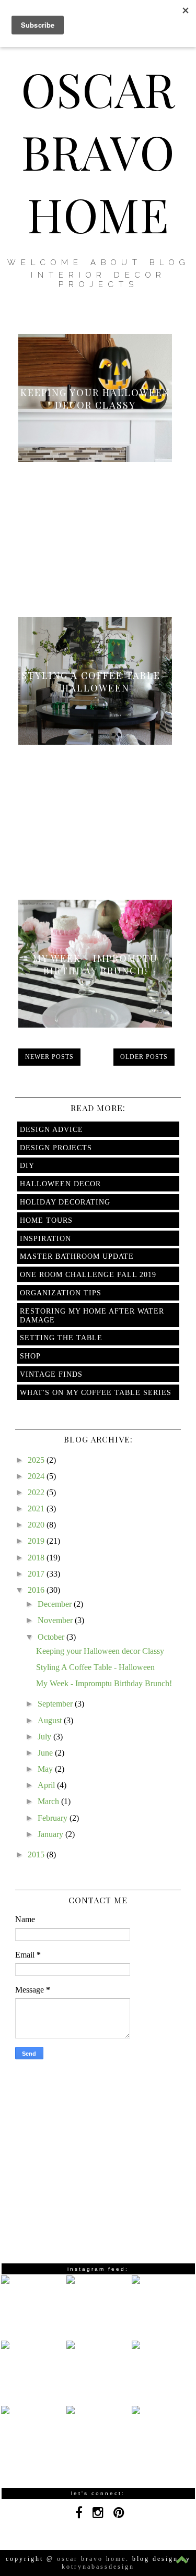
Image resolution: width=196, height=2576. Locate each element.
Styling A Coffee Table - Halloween (95, 682)
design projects (56, 1148)
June (46, 1753)
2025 (37, 1460)
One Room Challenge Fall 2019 (88, 1275)
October (52, 1637)
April (47, 1785)
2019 (37, 1541)
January (51, 1834)
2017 (37, 1574)
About (116, 263)
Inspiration (45, 1239)
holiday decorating (65, 1202)
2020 (37, 1525)
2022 (37, 1492)
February (54, 1818)
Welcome (45, 263)
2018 (37, 1558)
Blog (170, 263)
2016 (37, 1590)
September (56, 1704)
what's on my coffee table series (96, 1393)
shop (30, 1356)
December (56, 1604)
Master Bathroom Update (77, 1256)
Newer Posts (49, 1057)
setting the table (61, 1338)
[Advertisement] (98, 527)
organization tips (61, 1293)
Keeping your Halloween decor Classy (95, 399)
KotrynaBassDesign (98, 2567)
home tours (46, 1220)
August (51, 1720)
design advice (51, 1130)
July (45, 1737)
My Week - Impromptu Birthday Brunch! (95, 964)
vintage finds (51, 1374)
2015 (37, 1855)
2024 (37, 1476)
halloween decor (60, 1184)
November (56, 1620)
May (46, 1769)
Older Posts (144, 1057)
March (49, 1801)
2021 (37, 1508)
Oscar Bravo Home (98, 151)
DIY (27, 1166)
